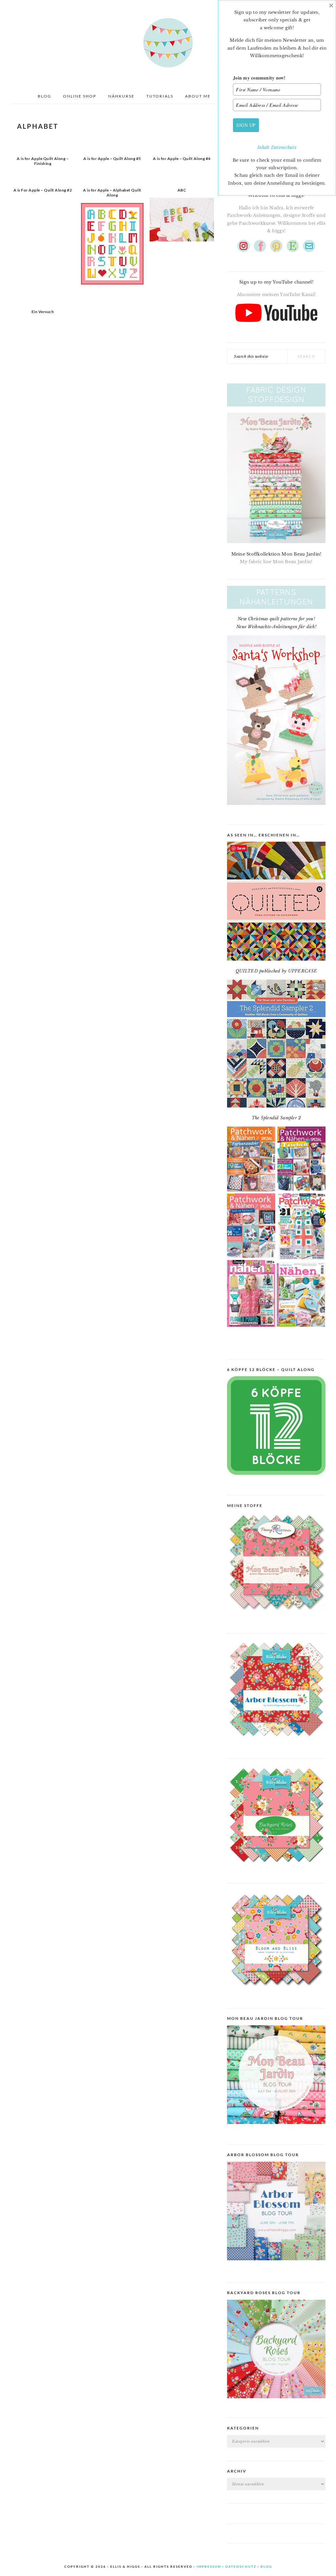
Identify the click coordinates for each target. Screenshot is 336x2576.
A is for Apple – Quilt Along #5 (112, 159)
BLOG (266, 2566)
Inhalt (264, 147)
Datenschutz (284, 147)
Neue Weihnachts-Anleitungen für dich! (276, 627)
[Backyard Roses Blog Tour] (276, 2265)
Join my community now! (259, 78)
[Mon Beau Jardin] (276, 1616)
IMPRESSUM (209, 2566)
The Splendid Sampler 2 (276, 1118)
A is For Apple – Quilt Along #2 (43, 190)
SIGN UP (246, 125)
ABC (182, 190)
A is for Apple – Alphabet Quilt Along (112, 192)
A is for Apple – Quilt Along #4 (182, 159)
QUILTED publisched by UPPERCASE (276, 971)
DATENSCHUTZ (241, 2566)
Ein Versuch (43, 312)
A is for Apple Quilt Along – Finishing (43, 161)
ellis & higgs (168, 43)
